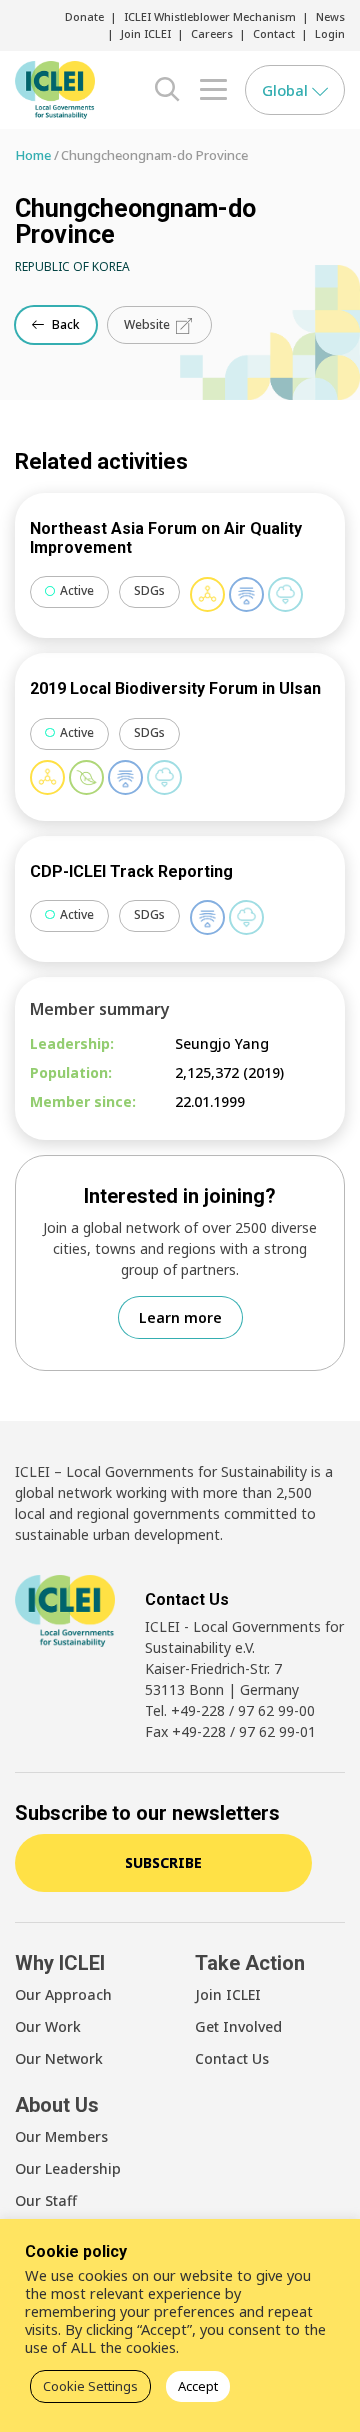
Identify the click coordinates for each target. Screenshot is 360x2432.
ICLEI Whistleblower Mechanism (210, 16)
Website (148, 324)
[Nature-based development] (86, 777)
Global (287, 90)
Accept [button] (198, 2386)
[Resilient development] (246, 594)
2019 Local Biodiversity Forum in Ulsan (175, 688)
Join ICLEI (146, 33)
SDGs (149, 590)
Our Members (61, 2136)
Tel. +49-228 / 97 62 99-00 (230, 1710)
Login (330, 33)
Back (64, 324)
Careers (212, 33)
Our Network (59, 2058)
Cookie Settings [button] (90, 2386)
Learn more (180, 1317)
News (330, 16)
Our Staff (46, 2200)
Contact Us (232, 2058)
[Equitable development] (207, 594)
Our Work (48, 2026)
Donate (84, 16)
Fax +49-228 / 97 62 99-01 (230, 1731)
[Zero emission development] (285, 594)
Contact (274, 33)
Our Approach (63, 1994)
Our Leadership (68, 2168)
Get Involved (238, 2026)
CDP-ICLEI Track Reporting (131, 871)
